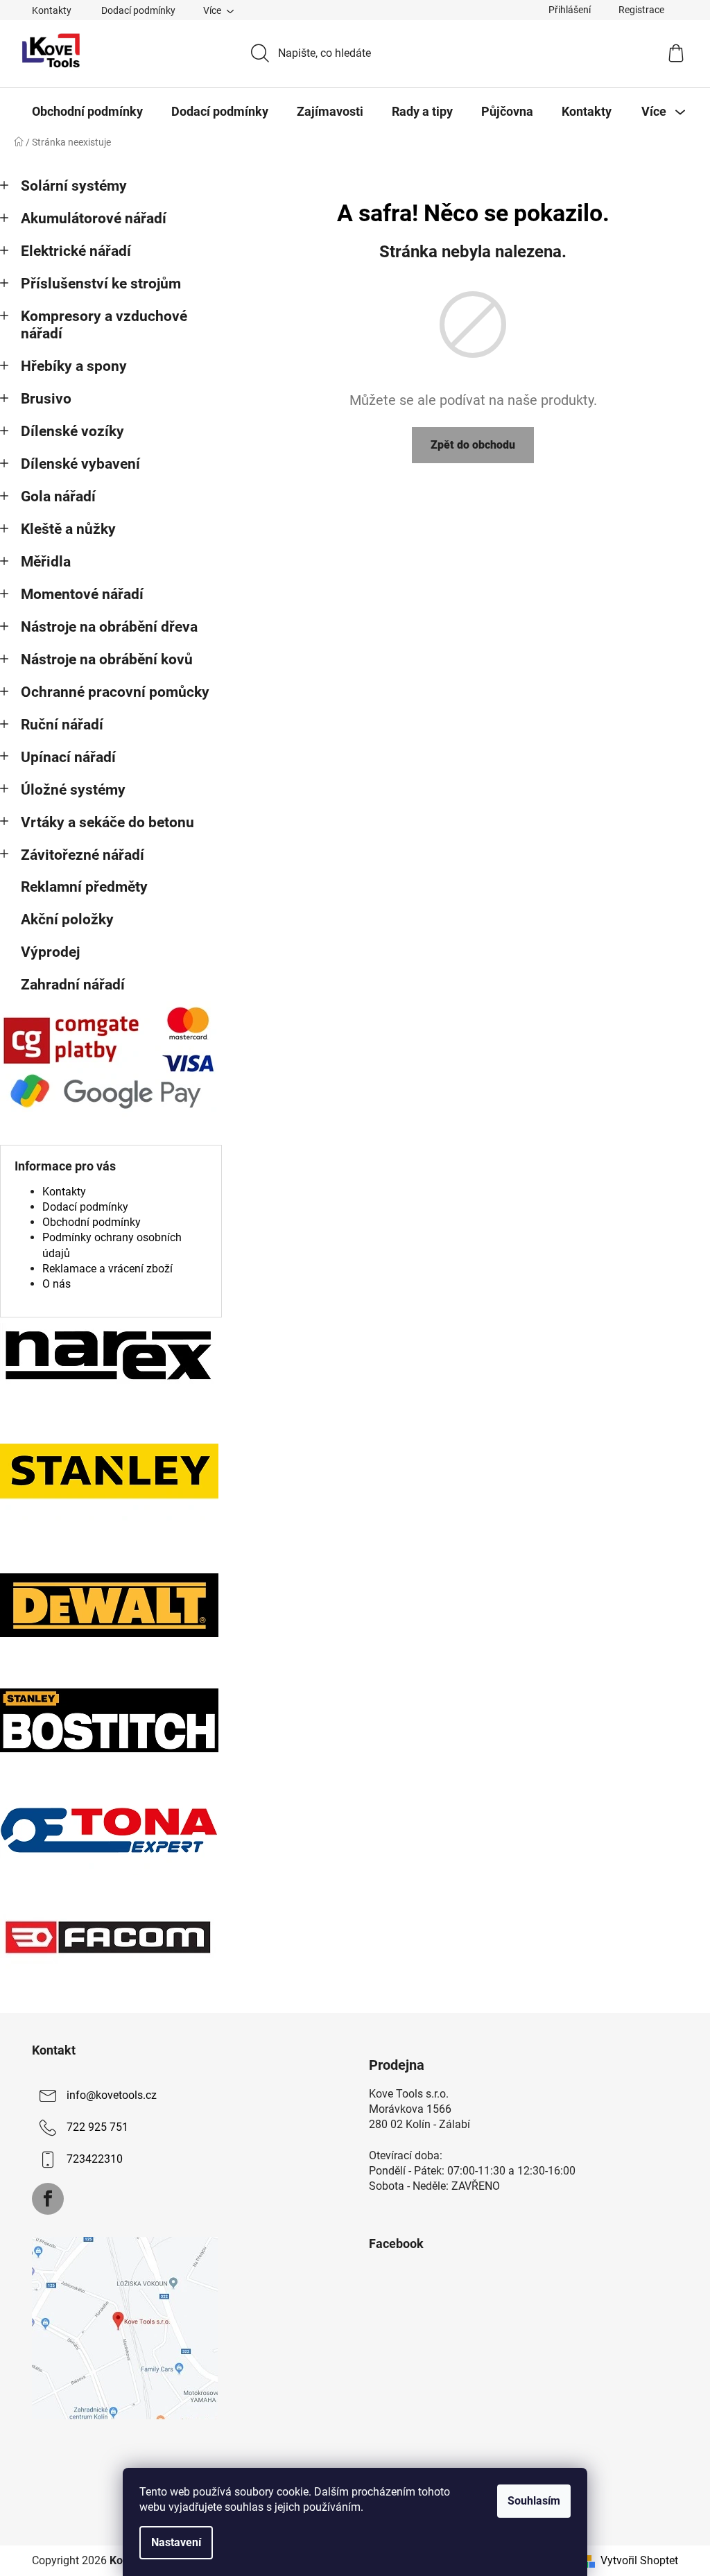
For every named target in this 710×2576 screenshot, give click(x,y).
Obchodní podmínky (92, 1222)
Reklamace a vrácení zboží (107, 1269)
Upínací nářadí (68, 757)
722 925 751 (97, 2127)
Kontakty (52, 10)
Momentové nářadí (82, 594)
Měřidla (46, 562)
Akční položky (67, 919)
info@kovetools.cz (112, 2095)
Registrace (641, 10)
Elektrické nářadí (76, 251)
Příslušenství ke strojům (101, 284)
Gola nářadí (58, 496)
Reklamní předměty (84, 887)
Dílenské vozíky (72, 431)
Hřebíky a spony (74, 366)
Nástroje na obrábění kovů (107, 659)
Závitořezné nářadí (83, 855)
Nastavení (176, 2542)
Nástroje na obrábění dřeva (109, 627)
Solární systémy (74, 186)
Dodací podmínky (138, 10)
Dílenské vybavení (80, 464)
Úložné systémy (73, 790)
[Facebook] (48, 2199)
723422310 (95, 2159)
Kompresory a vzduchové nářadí (104, 325)
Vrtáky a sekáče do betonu (107, 822)
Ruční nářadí (62, 725)
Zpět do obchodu (473, 445)
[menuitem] (87, 112)
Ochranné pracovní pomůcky (115, 692)
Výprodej (50, 952)
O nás (57, 1284)
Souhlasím (534, 2501)
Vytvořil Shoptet (639, 2560)
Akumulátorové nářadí (94, 218)
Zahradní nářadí (73, 985)
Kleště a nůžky (68, 529)
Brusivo (46, 399)
